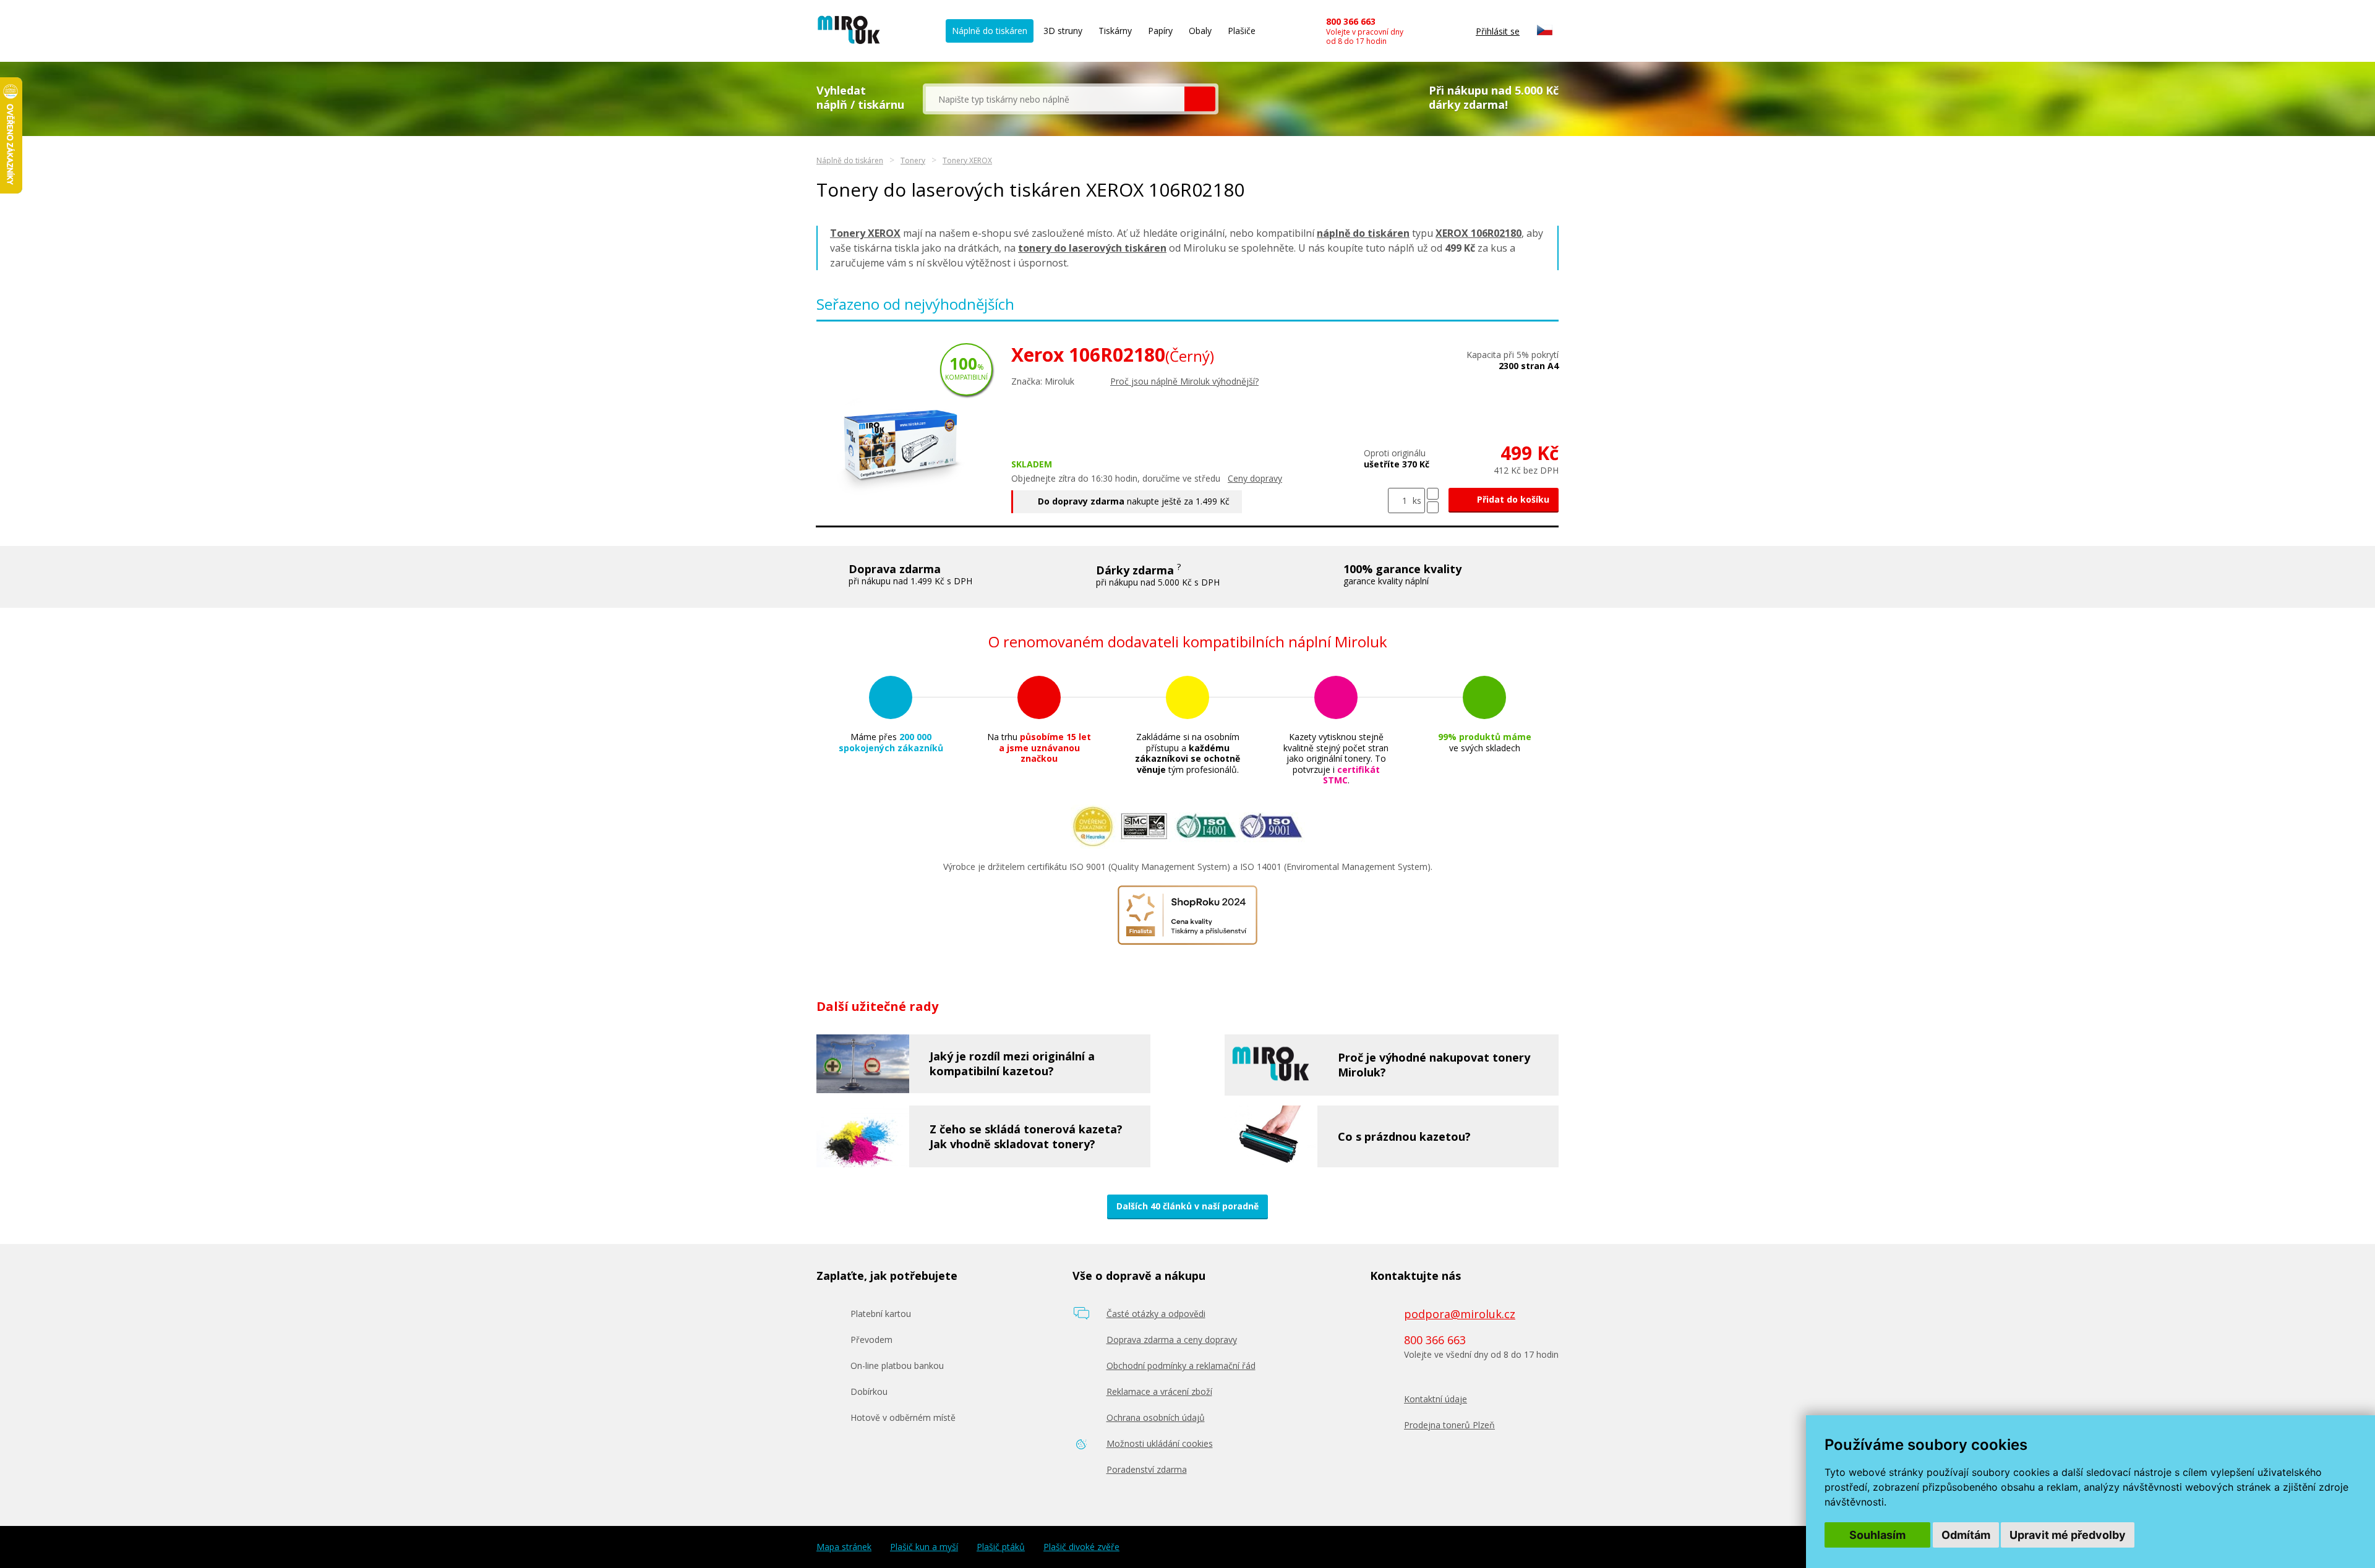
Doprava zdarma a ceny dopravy (1172, 1340)
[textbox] (1055, 99)
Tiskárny (1115, 31)
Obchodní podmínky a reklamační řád (1181, 1366)
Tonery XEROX (967, 160)
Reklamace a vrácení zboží (1159, 1391)
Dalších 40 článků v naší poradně (1187, 1206)
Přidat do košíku (1512, 499)
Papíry (1160, 31)
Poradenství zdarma (1147, 1469)
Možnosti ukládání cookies (1160, 1443)
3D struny (1063, 31)
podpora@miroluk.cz (1460, 1314)
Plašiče (1242, 31)
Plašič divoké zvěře (1081, 1547)
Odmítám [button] (1966, 1535)
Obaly (1200, 31)
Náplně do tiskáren (990, 31)
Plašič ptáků (1001, 1547)
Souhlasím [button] (1877, 1535)
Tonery (913, 160)
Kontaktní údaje (1436, 1399)
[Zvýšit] (1433, 494)
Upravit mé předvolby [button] (2068, 1535)
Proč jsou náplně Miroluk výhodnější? (1184, 381)
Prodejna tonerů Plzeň (1449, 1425)
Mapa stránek (844, 1547)
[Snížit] (1433, 507)
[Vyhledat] (1200, 99)
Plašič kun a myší (924, 1547)
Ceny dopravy (1255, 478)
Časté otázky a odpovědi (1156, 1314)
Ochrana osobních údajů (1156, 1417)
